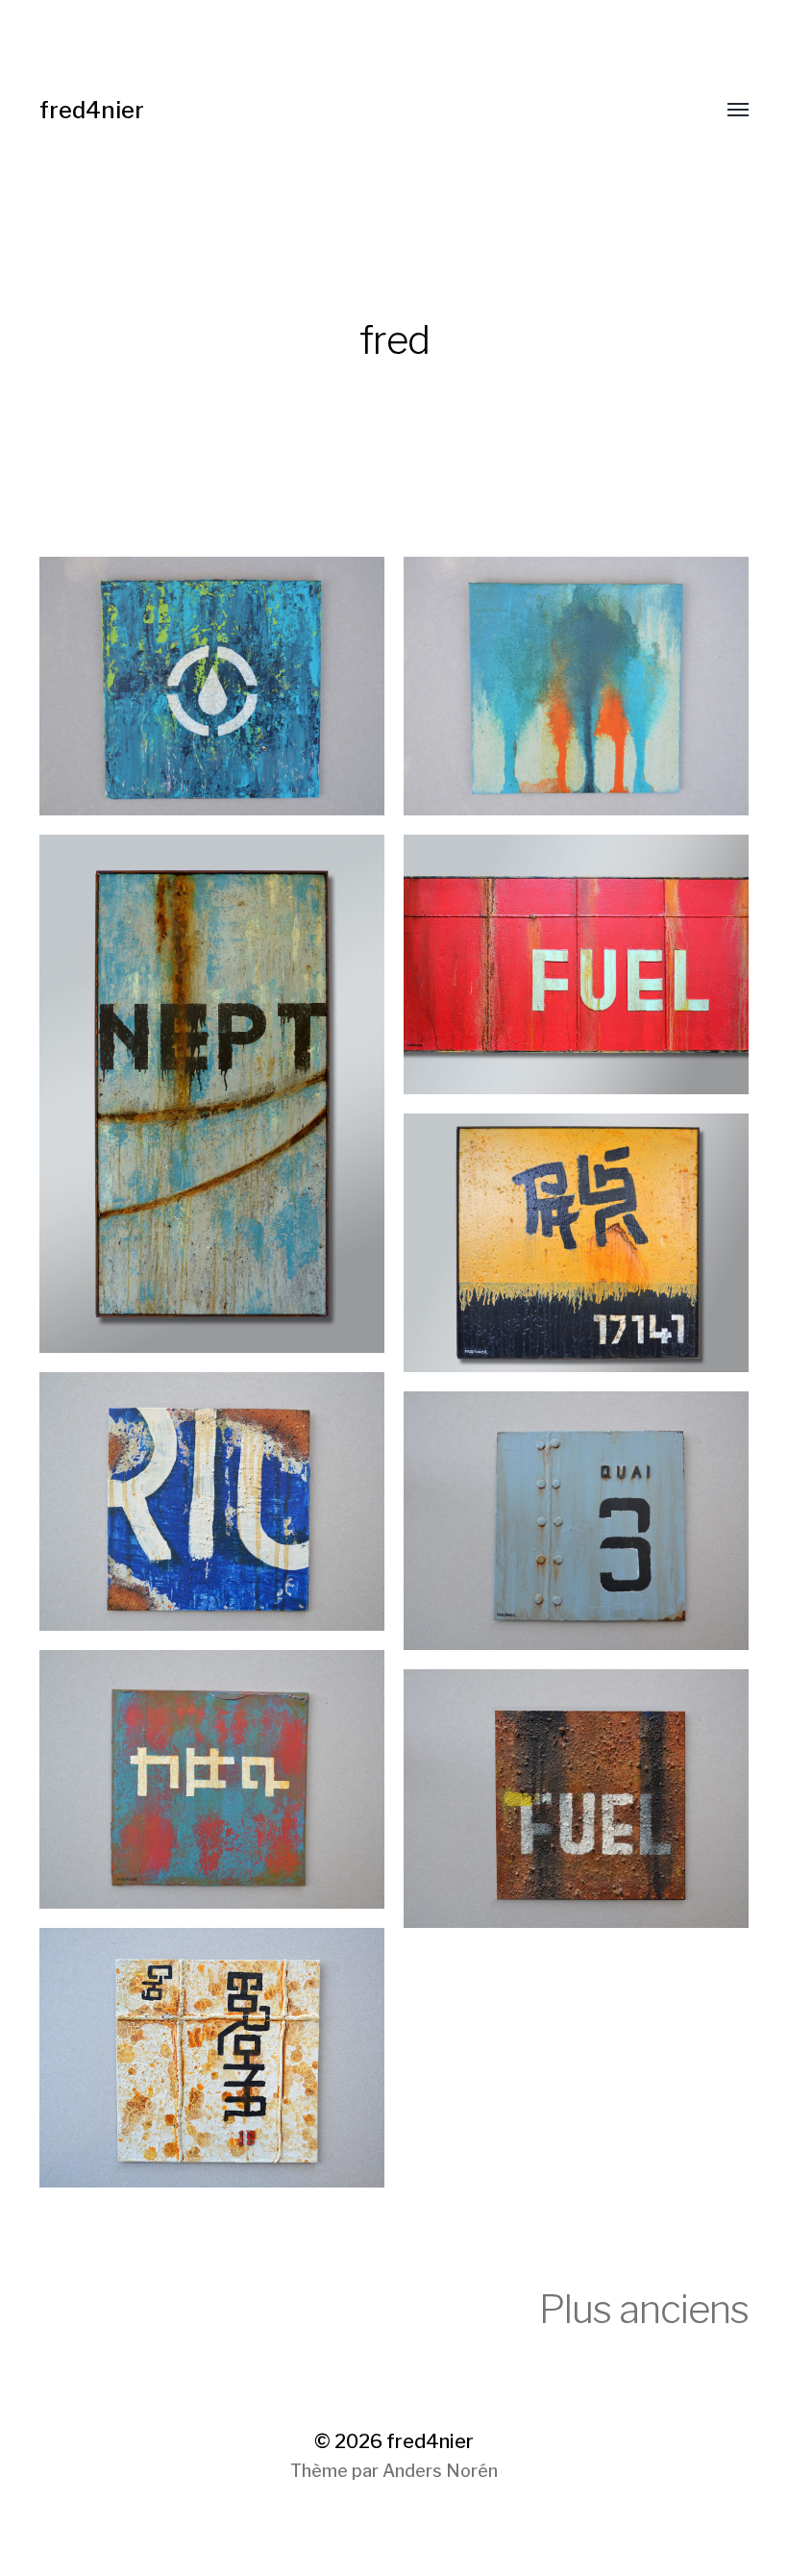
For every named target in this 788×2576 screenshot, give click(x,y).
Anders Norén (440, 2471)
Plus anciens (644, 2309)
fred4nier (92, 110)
